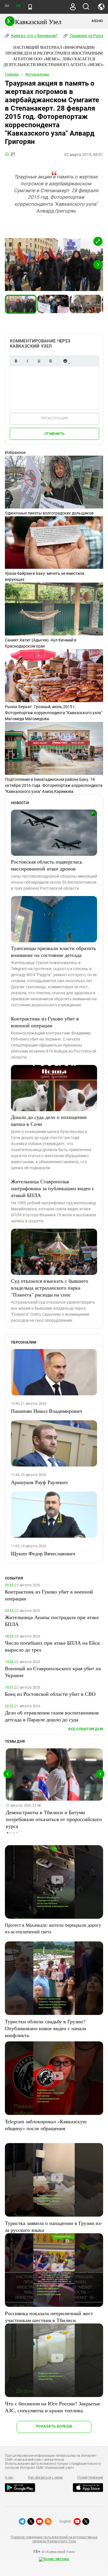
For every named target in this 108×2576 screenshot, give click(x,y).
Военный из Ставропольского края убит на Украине (53, 1672)
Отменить (54, 434)
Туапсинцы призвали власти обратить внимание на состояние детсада (53, 951)
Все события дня (86, 1729)
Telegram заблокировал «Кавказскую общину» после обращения (46, 2125)
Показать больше (54, 2426)
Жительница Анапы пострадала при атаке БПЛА (52, 1621)
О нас (9, 2477)
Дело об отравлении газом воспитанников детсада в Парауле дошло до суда (52, 1716)
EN (18, 6)
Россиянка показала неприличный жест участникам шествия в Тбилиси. (49, 2317)
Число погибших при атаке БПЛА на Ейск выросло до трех (52, 1646)
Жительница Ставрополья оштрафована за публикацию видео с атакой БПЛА (53, 1188)
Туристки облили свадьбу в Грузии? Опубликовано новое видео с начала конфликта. (46, 2028)
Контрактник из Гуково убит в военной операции (45, 1022)
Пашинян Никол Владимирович (47, 1411)
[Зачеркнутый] (50, 361)
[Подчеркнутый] (39, 361)
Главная (12, 74)
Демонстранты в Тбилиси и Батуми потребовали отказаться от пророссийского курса (54, 1819)
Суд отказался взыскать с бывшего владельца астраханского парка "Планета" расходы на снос (50, 1288)
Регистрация (55, 418)
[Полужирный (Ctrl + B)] (16, 361)
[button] (98, 241)
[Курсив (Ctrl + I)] (27, 361)
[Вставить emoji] (65, 361)
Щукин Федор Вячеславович (43, 1553)
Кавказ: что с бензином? (34, 36)
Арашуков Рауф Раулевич (39, 1482)
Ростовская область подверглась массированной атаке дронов (47, 865)
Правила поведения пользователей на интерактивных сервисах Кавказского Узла (54, 2539)
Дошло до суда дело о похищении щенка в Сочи (49, 1120)
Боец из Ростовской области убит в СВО (50, 1694)
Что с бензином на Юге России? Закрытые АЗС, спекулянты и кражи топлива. (53, 2407)
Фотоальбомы (37, 74)
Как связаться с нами (45, 2477)
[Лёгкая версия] (30, 7)
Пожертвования (90, 2477)
